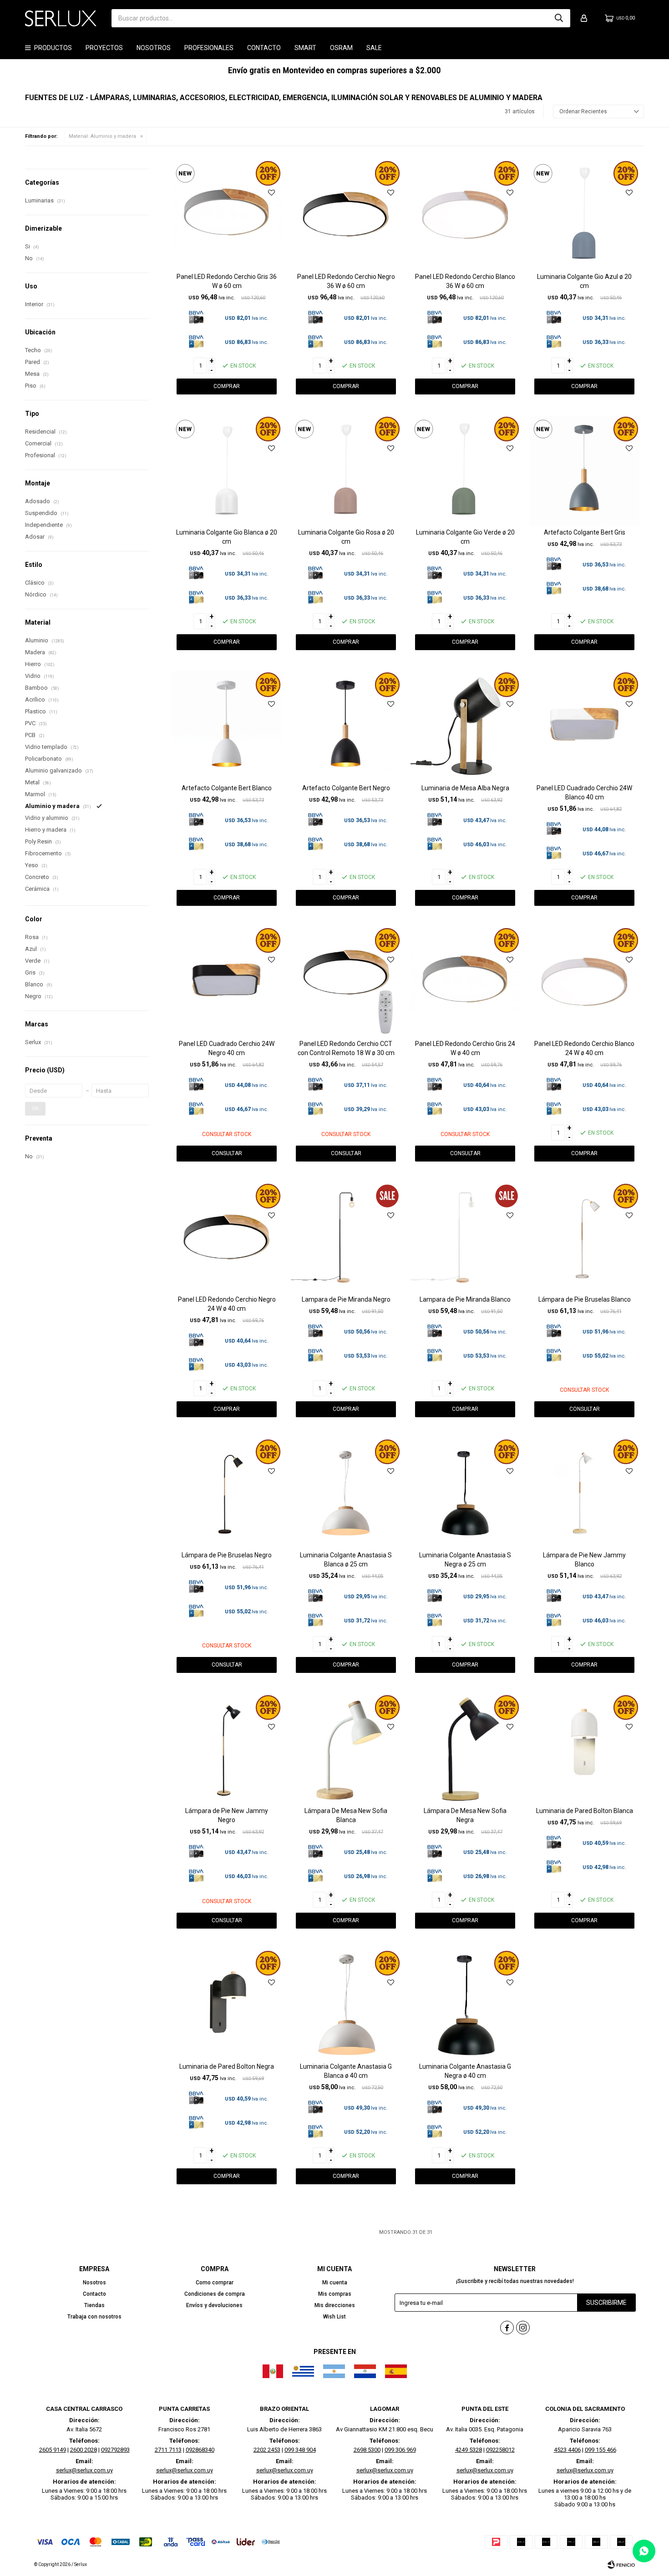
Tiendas (94, 2305)
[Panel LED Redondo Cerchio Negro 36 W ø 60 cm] (346, 215)
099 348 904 (300, 2450)
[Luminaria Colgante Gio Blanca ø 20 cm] (227, 470)
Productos (53, 48)
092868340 (200, 2450)
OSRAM (341, 48)
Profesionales (209, 48)
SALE (374, 48)
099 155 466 (601, 2450)
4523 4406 (567, 2450)
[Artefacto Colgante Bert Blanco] (227, 726)
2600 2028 (84, 2450)
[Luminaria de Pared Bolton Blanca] (584, 1749)
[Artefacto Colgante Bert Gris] (584, 470)
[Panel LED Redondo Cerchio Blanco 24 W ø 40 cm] (584, 982)
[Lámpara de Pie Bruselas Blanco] (584, 1237)
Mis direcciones (335, 2305)
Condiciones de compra (215, 2294)
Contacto (264, 48)
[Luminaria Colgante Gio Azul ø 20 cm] (584, 215)
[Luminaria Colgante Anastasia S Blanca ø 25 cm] (346, 1493)
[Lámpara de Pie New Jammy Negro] (227, 1749)
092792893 (115, 2450)
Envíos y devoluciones (214, 2305)
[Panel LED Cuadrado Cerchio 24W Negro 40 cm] (227, 982)
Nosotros (154, 48)
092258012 (500, 2450)
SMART (305, 48)
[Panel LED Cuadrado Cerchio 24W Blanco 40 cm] (584, 726)
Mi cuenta (335, 2283)
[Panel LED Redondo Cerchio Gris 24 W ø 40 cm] (465, 982)
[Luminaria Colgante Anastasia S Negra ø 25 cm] (465, 1493)
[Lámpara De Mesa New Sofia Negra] (465, 1749)
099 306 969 (400, 2450)
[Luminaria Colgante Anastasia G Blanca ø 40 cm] (346, 2005)
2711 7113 (168, 2450)
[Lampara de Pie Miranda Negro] (346, 1237)
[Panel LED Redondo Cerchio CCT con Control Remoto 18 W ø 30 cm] (346, 982)
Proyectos (104, 48)
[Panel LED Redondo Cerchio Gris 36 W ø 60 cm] (227, 215)
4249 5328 (469, 2450)
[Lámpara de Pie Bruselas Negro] (227, 1493)
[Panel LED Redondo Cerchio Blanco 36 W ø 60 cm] (465, 215)
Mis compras (335, 2294)
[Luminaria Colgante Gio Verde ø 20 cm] (465, 470)
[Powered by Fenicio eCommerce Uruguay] (621, 2565)
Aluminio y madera (102, 136)
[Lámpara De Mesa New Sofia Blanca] (346, 1749)
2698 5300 (367, 2450)
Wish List (334, 2317)
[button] (559, 18)
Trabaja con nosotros (94, 2317)
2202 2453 (267, 2450)
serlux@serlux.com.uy (84, 2470)
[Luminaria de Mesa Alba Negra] (465, 726)
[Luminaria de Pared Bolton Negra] (227, 2005)
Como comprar (215, 2283)
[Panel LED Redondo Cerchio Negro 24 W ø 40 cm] (227, 1237)
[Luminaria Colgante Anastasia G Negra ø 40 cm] (465, 2005)
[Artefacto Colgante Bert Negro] (346, 726)
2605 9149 (53, 2450)
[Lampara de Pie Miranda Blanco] (465, 1237)
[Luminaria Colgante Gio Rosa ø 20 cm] (346, 470)
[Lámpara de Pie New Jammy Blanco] (584, 1493)
